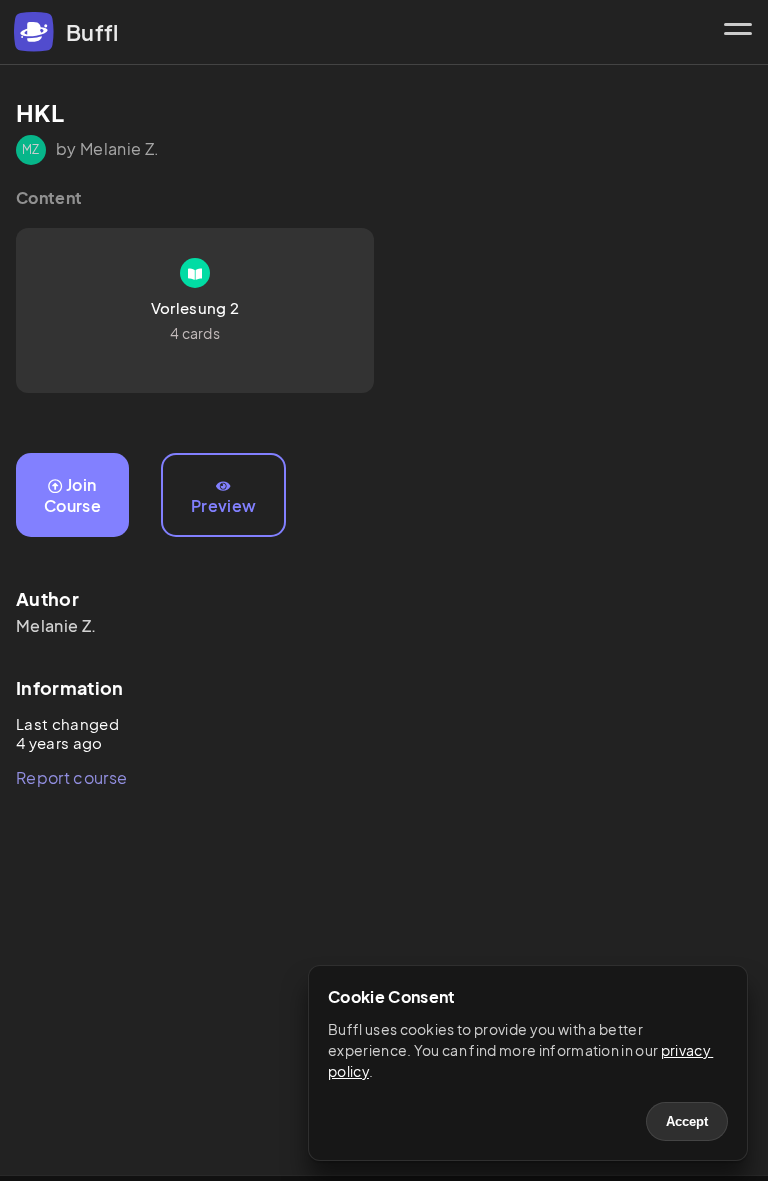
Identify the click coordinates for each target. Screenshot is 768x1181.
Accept (687, 1121)
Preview (223, 505)
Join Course (72, 495)
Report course (71, 777)
